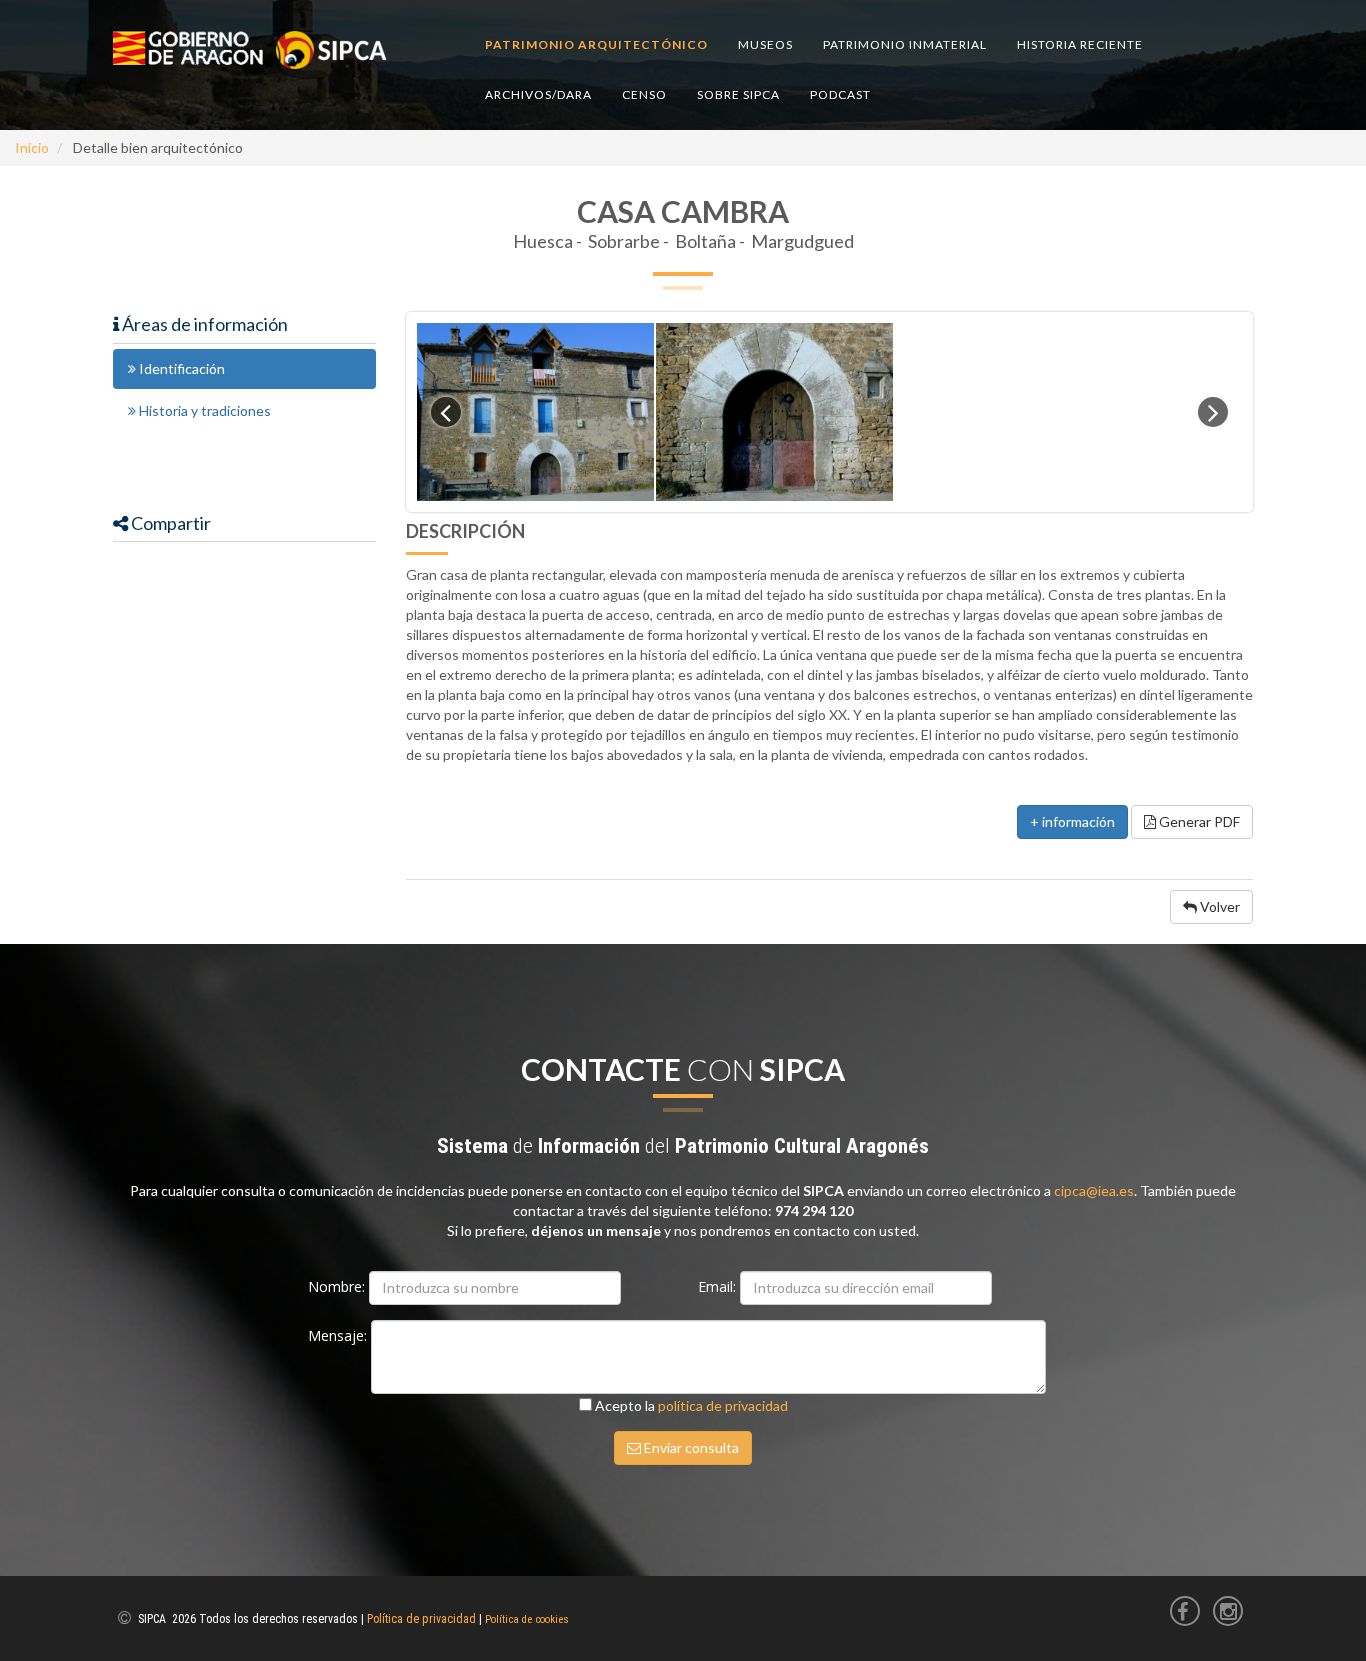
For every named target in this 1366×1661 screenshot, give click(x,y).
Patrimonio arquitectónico (596, 44)
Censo (644, 94)
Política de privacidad (421, 1619)
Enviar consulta (690, 1447)
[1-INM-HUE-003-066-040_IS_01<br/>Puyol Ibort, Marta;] (535, 412)
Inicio (32, 147)
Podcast (840, 94)
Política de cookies (527, 1619)
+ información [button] (1072, 821)
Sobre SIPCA (738, 94)
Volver (1218, 906)
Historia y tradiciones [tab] (203, 410)
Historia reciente (1080, 44)
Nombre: (338, 1286)
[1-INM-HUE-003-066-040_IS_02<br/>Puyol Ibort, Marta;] (774, 412)
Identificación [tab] (180, 368)
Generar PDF (1198, 821)
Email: (719, 1286)
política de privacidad (723, 1405)
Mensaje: (339, 1335)
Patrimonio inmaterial (905, 44)
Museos (765, 44)
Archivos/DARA (538, 94)
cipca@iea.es (1094, 1190)
